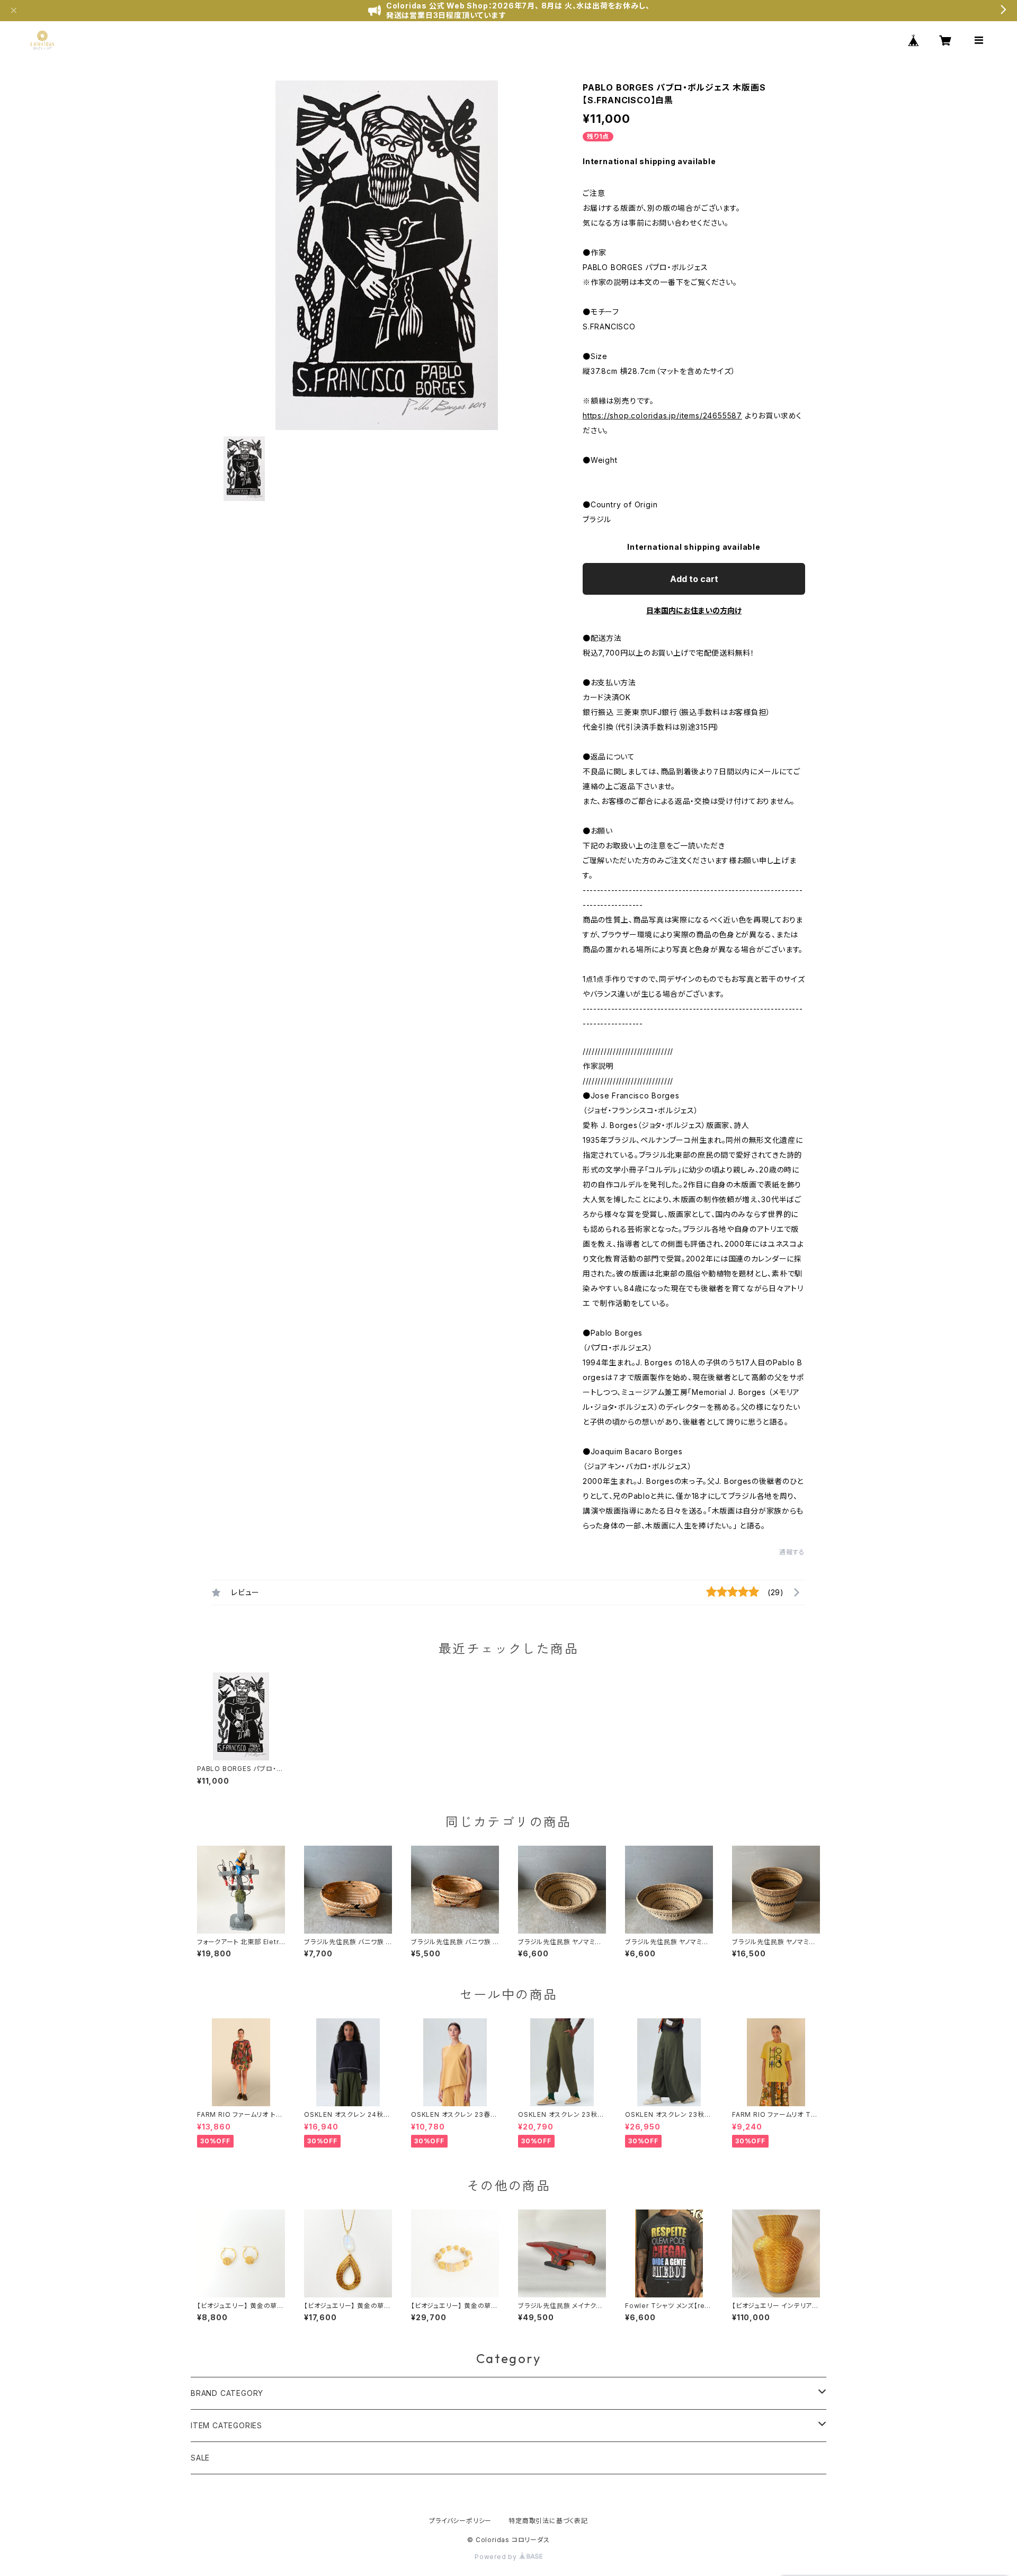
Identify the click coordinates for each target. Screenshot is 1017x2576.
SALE (200, 2458)
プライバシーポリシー (460, 2521)
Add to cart (694, 579)
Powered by (497, 2557)
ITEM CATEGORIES (226, 2425)
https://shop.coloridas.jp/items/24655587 (662, 415)
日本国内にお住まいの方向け (694, 610)
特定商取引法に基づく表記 (548, 2521)
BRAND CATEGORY (227, 2393)
